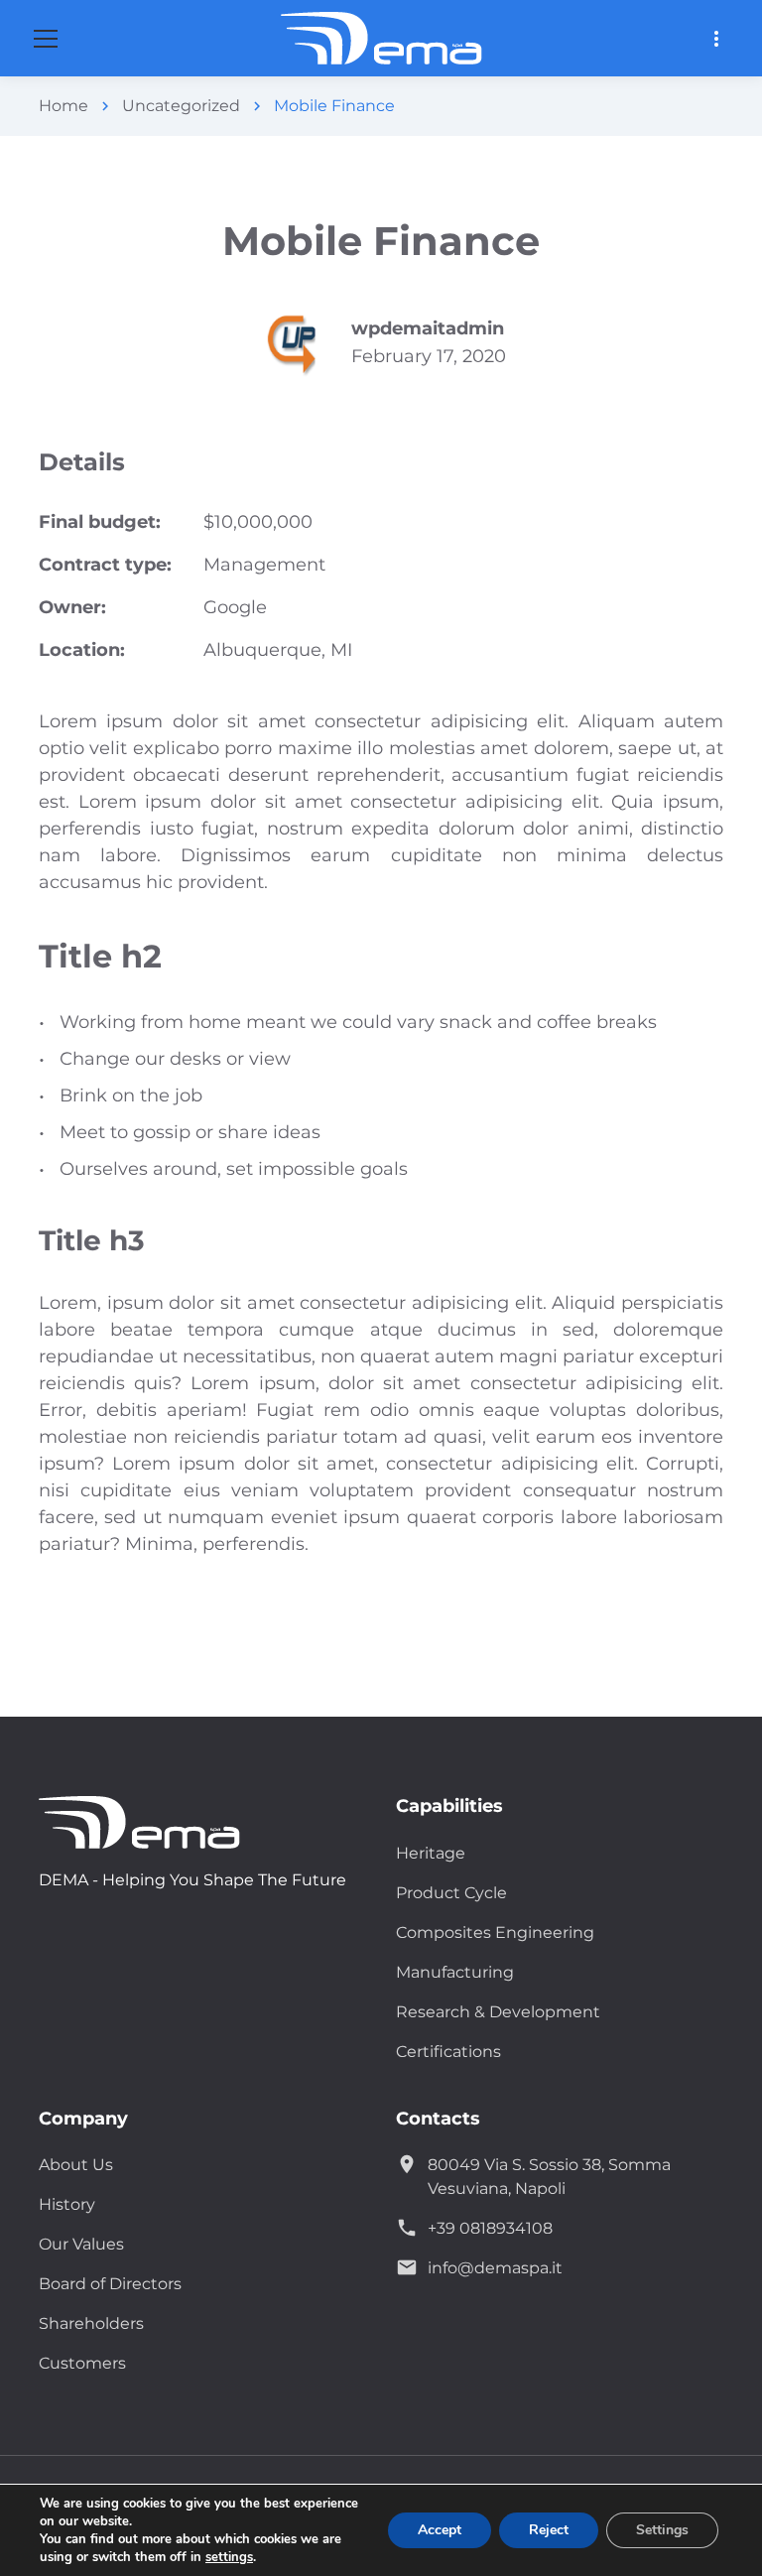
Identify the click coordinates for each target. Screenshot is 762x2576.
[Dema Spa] (158, 1822)
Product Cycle (451, 1893)
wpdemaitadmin (428, 328)
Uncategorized (181, 106)
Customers (82, 2363)
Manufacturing (455, 1972)
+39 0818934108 (490, 2228)
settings (229, 2557)
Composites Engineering (495, 1932)
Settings (662, 2530)
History (67, 2204)
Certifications (448, 2052)
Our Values (81, 2244)
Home (63, 106)
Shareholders (91, 2323)
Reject (549, 2530)
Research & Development (498, 2012)
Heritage (431, 1853)
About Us (76, 2165)
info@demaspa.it (495, 2268)
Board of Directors (110, 2284)
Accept (440, 2530)
